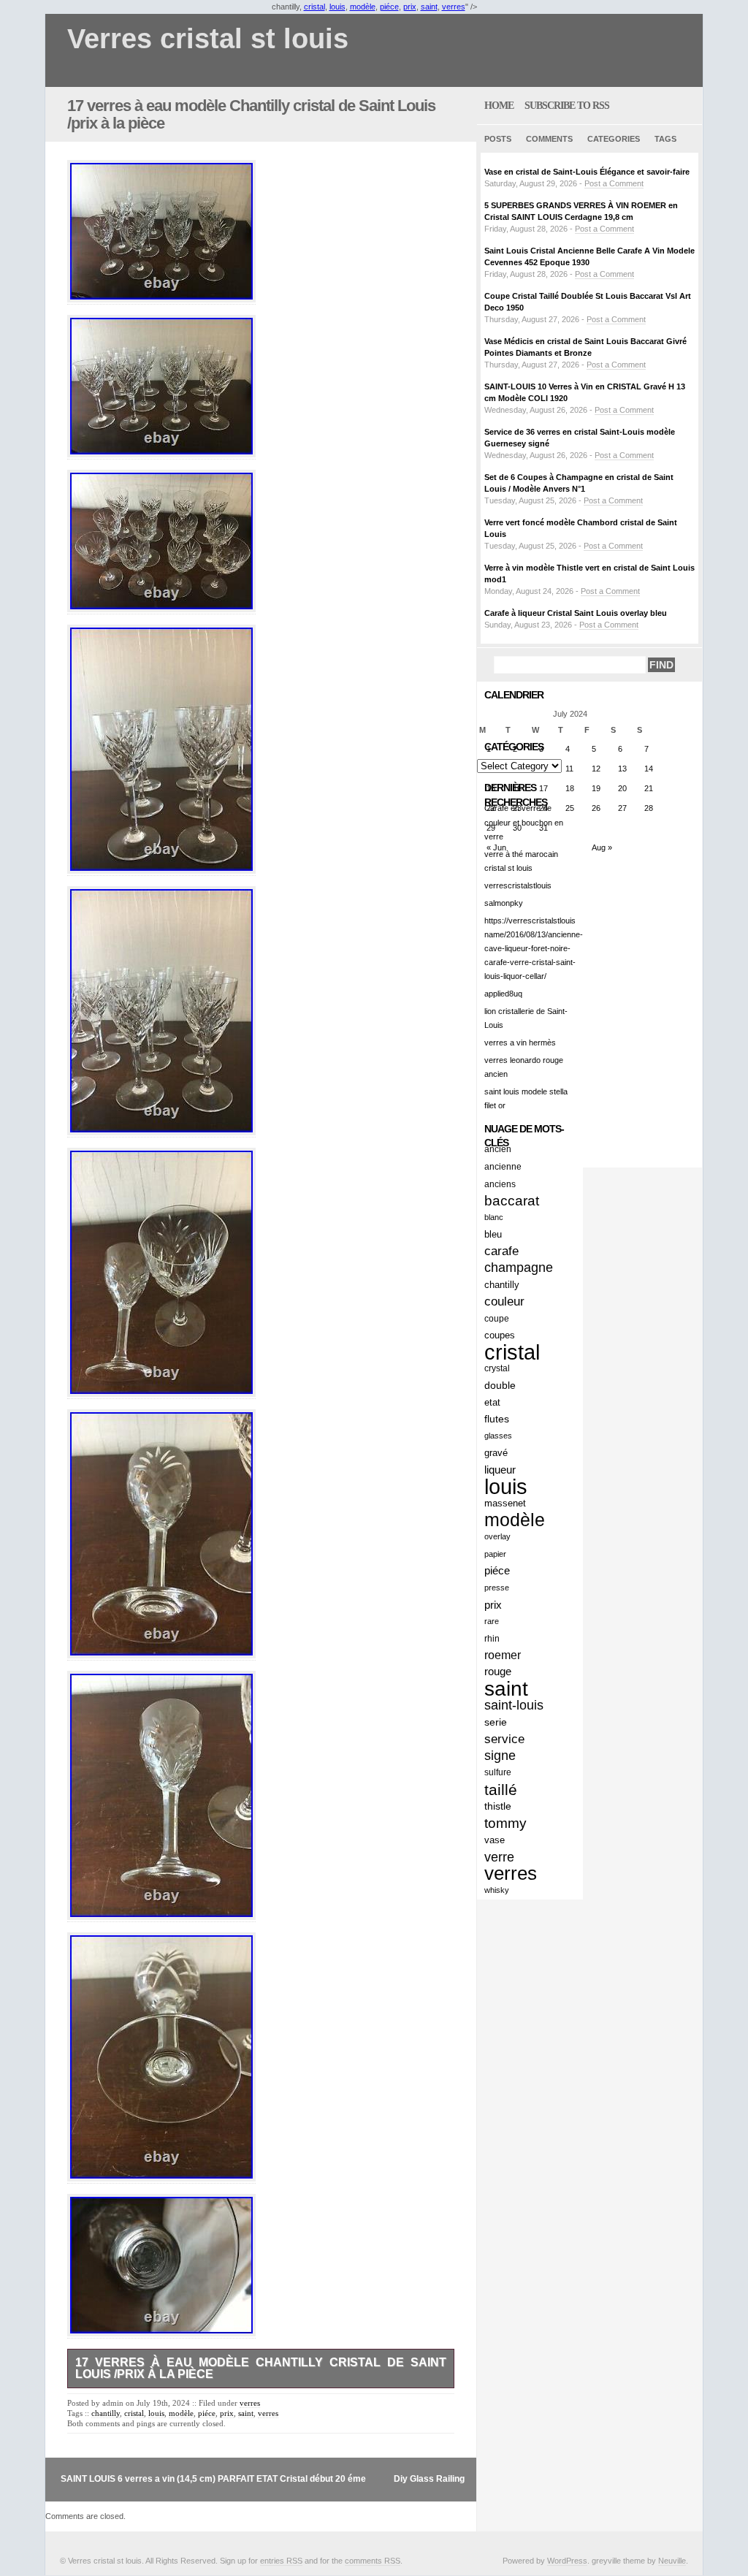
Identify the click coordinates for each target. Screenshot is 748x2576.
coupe (497, 1318)
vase (495, 1840)
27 (622, 808)
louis (337, 7)
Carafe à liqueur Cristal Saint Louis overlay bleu (576, 613)
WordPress (567, 2561)
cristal (314, 7)
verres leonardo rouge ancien (524, 1067)
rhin (492, 1638)
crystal (497, 1368)
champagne (519, 1268)
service (504, 1739)
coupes (500, 1335)
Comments (549, 139)
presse (497, 1588)
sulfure (498, 1772)
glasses (498, 1436)
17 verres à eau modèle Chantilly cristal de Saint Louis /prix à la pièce (251, 114)
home (499, 106)
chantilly (106, 2413)
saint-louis (514, 1705)
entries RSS (281, 2561)
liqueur (500, 1470)
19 (596, 788)
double (500, 1385)
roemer (503, 1655)
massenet (505, 1503)
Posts (498, 139)
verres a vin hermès (520, 1043)
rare (492, 1621)
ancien (498, 1149)
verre (499, 1857)
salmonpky (504, 903)
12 (596, 769)
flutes (497, 1419)
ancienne (503, 1166)
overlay (497, 1536)
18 (570, 788)
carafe (501, 1251)
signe (500, 1756)
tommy (505, 1823)
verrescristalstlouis (518, 885)
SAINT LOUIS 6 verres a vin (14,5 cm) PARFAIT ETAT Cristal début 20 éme (213, 2479)
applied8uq (503, 994)
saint (429, 7)
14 (649, 769)
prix (410, 7)
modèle (363, 7)
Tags (665, 139)
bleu (493, 1234)
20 (622, 788)
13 (622, 769)
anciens (500, 1184)
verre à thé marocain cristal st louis (521, 861)
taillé (501, 1790)
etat (492, 1402)
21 (649, 788)
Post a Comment (614, 183)
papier (495, 1554)
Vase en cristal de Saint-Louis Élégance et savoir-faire (587, 172)
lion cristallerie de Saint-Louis (526, 1018)
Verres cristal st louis (208, 39)
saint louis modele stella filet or (526, 1098)
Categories (614, 139)
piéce (389, 7)
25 (570, 808)
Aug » (602, 847)
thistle (498, 1806)
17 (543, 788)
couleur (504, 1302)
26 (596, 808)
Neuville (672, 2561)
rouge (498, 1672)
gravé (496, 1453)
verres (454, 7)
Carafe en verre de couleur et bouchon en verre (524, 822)
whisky (497, 1890)
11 (569, 769)
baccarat (512, 1201)
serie (496, 1722)
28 (649, 808)
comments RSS (373, 2561)
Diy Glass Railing (429, 2479)
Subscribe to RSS (567, 106)
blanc (494, 1217)
